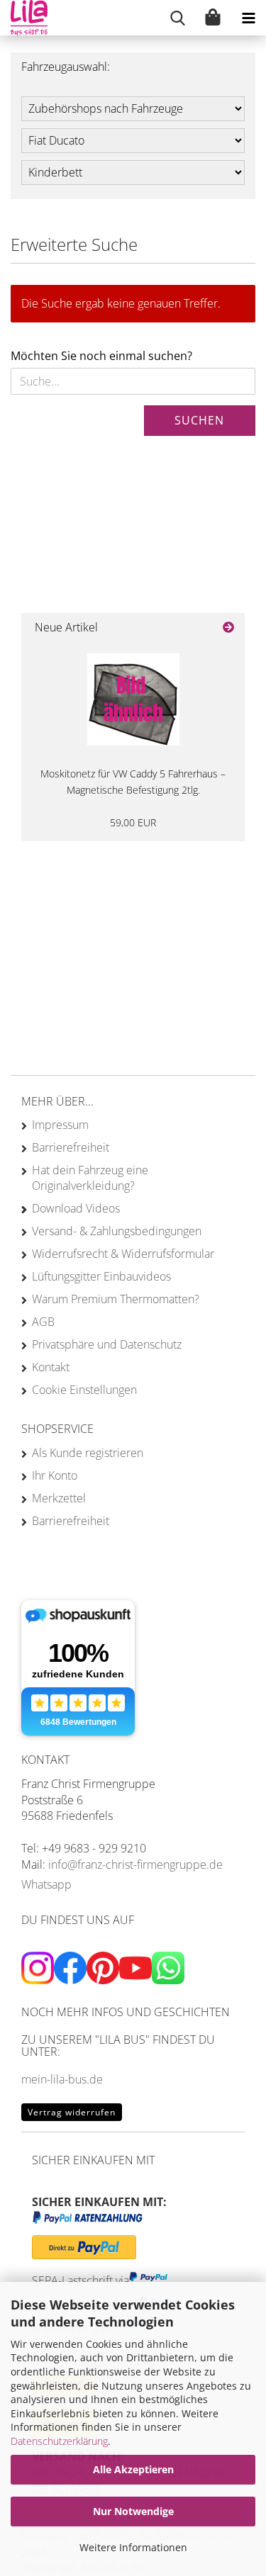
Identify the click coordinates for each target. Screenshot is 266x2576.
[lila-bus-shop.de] (24, 18)
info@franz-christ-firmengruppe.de (135, 1864)
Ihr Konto (55, 1475)
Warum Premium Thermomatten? (116, 1299)
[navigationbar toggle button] (248, 18)
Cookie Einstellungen (84, 1390)
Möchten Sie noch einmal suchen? (101, 356)
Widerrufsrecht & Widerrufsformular (123, 1254)
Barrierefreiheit (71, 1147)
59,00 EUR (133, 822)
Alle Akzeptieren (133, 2469)
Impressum (60, 1125)
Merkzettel (59, 1498)
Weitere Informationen (133, 2547)
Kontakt (51, 1367)
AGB (43, 1322)
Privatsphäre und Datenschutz (107, 1344)
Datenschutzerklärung (59, 2441)
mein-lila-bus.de (62, 2079)
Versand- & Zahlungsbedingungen (117, 1231)
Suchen (199, 420)
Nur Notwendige (133, 2511)
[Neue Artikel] (228, 628)
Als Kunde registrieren (88, 1453)
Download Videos (76, 1208)
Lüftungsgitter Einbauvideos (101, 1276)
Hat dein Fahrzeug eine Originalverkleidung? (90, 1178)
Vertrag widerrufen (72, 2112)
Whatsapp (46, 1884)
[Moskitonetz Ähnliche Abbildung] (133, 699)
